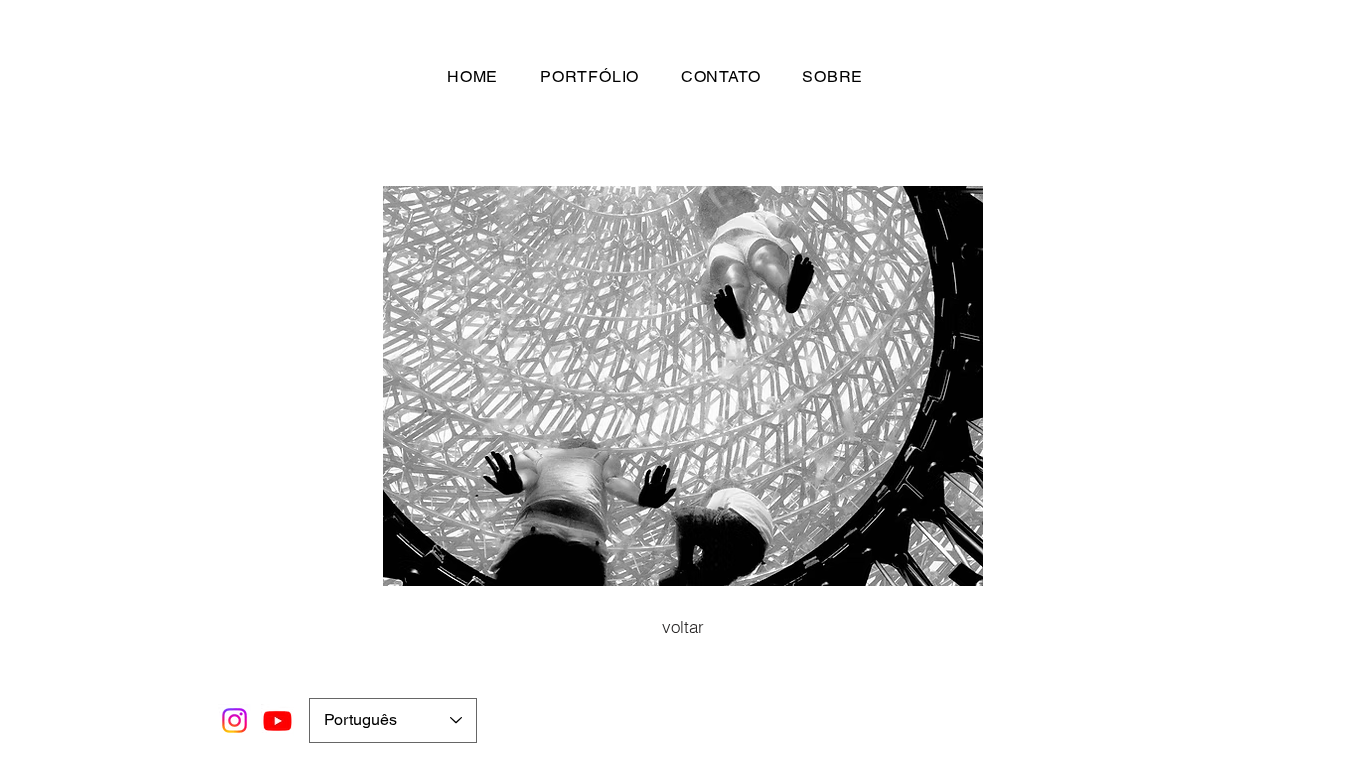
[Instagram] (234, 720)
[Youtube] (277, 720)
